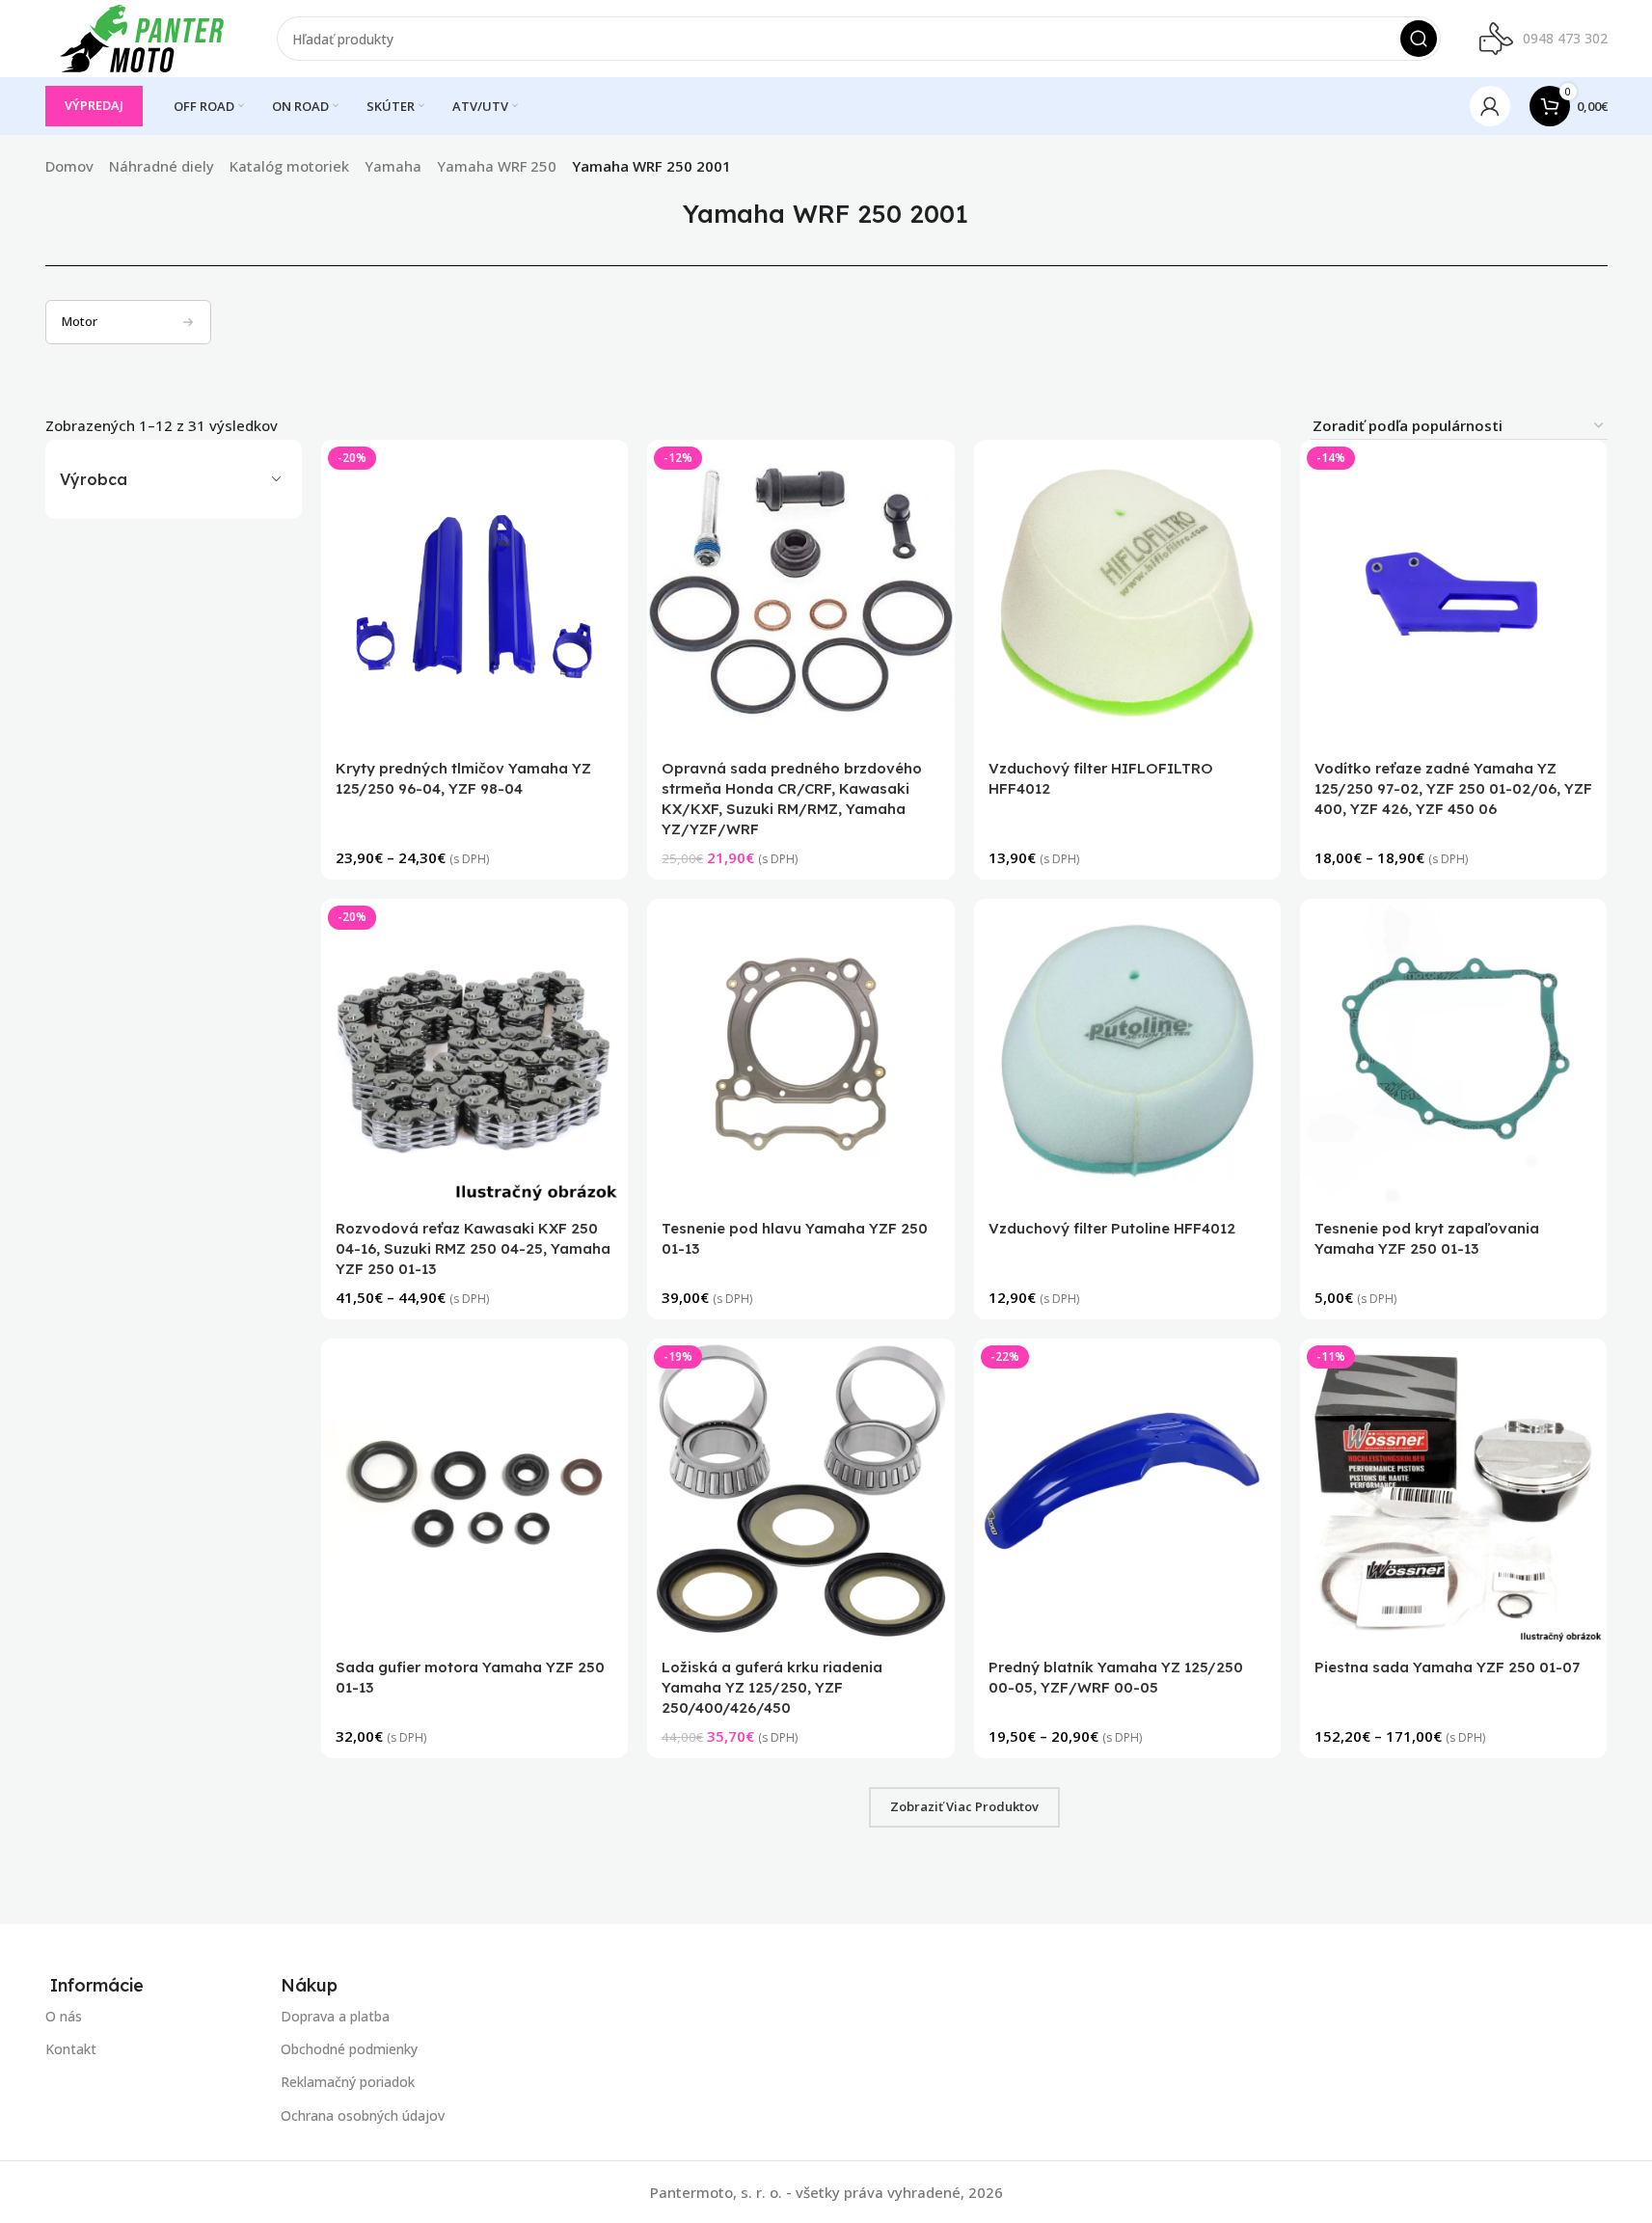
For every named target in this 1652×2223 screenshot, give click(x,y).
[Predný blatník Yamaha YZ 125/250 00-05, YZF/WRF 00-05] (1127, 1492)
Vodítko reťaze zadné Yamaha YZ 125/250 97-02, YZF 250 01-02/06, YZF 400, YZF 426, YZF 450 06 (1453, 788)
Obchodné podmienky (349, 2049)
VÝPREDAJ (94, 105)
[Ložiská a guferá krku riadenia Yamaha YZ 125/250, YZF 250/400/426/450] (801, 1492)
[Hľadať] (1419, 39)
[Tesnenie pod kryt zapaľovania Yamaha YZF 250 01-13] (1453, 1052)
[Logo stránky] (142, 37)
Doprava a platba (335, 2016)
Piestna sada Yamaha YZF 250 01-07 (1447, 1667)
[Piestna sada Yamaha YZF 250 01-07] (1453, 1492)
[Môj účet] (1490, 106)
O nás (64, 2016)
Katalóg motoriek (289, 166)
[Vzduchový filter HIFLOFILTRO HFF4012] (1127, 593)
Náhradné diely (162, 166)
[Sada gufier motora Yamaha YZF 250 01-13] (474, 1492)
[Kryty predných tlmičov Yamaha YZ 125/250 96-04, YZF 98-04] (474, 593)
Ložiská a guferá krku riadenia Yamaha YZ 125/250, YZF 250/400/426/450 (773, 1687)
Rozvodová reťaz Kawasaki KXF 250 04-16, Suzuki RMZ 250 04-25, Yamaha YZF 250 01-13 (473, 1248)
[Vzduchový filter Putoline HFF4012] (1127, 1052)
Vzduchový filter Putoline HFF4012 (1112, 1228)
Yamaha (393, 166)
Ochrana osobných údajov (363, 2115)
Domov (69, 166)
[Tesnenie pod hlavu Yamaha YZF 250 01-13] (801, 1052)
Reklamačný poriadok (348, 2082)
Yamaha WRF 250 (497, 166)
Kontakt (71, 2049)
